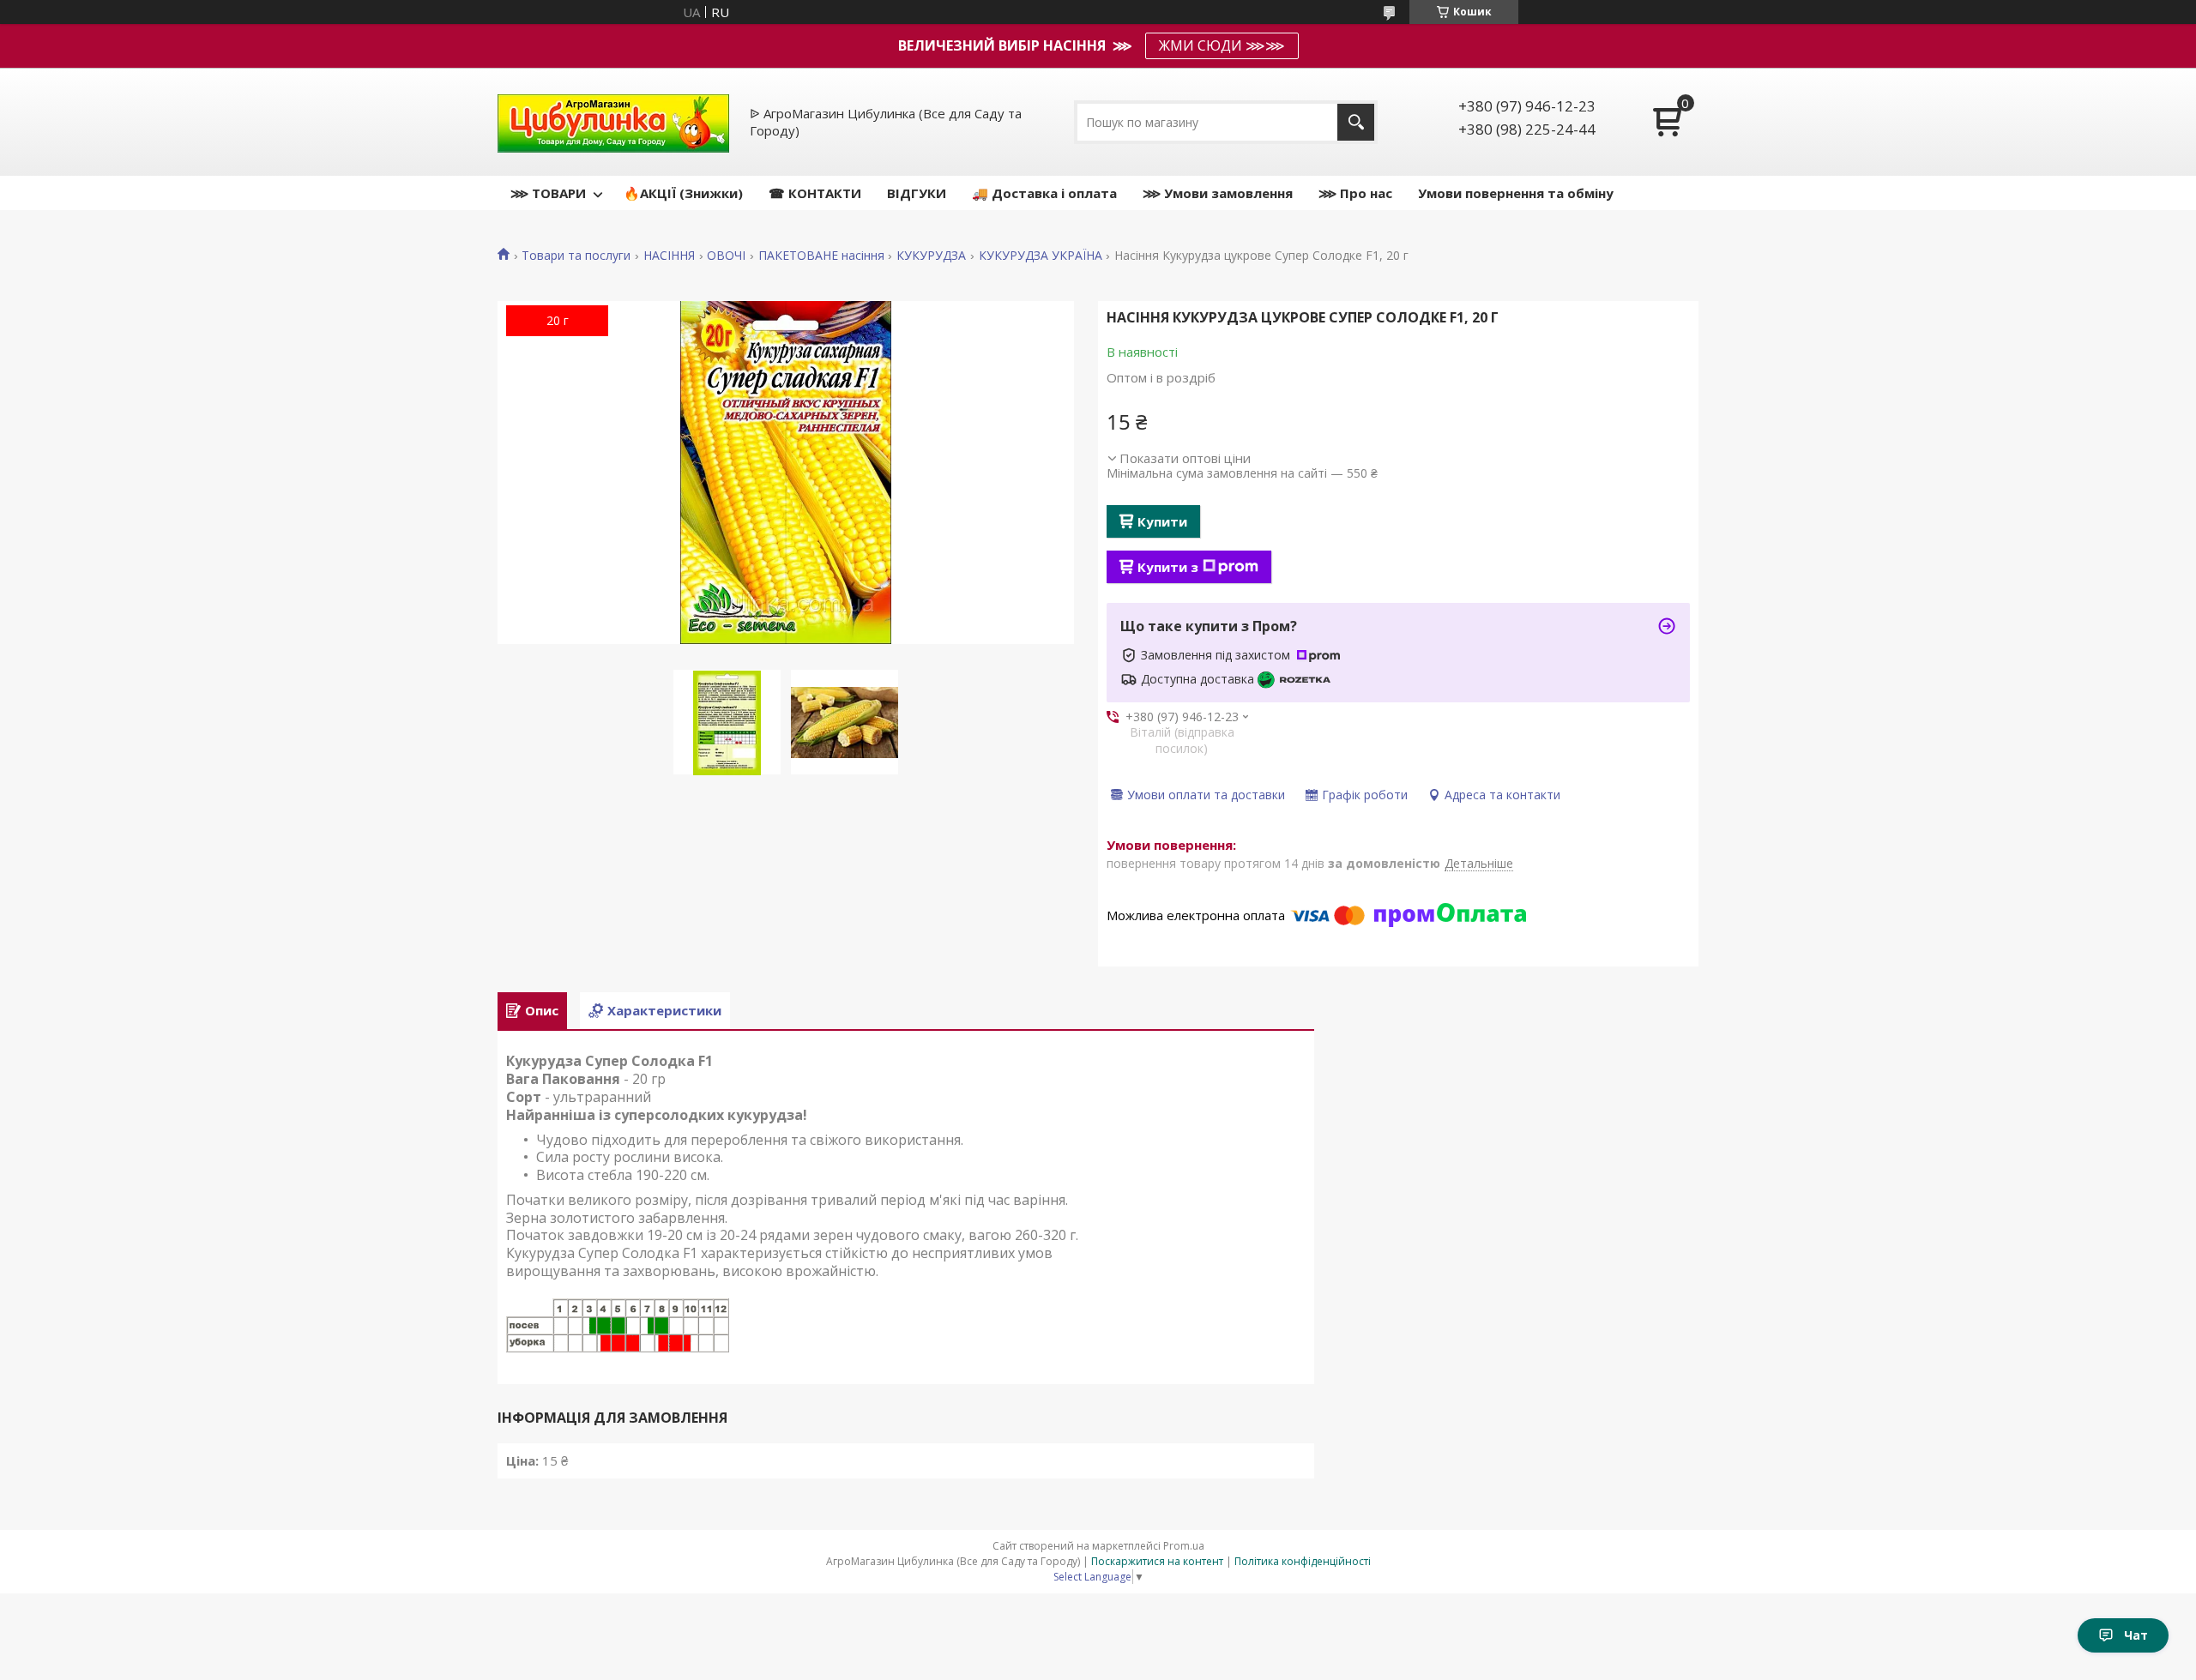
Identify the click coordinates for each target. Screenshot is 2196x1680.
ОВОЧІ (726, 256)
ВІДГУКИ (917, 193)
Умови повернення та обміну (1516, 193)
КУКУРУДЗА (931, 256)
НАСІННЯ (669, 256)
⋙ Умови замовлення (1218, 193)
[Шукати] (1356, 122)
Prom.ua (1184, 1546)
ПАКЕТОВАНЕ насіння (821, 256)
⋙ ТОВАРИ (548, 193)
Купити (1162, 521)
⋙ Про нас (1355, 193)
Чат (2136, 1635)
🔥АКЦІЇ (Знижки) (683, 193)
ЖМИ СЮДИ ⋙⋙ (1222, 45)
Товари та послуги (576, 256)
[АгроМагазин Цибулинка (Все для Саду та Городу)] (613, 122)
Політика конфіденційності (1303, 1561)
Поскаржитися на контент (1157, 1561)
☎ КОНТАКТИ (815, 193)
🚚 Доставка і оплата (1044, 193)
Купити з (1168, 567)
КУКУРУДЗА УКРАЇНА (1041, 256)
